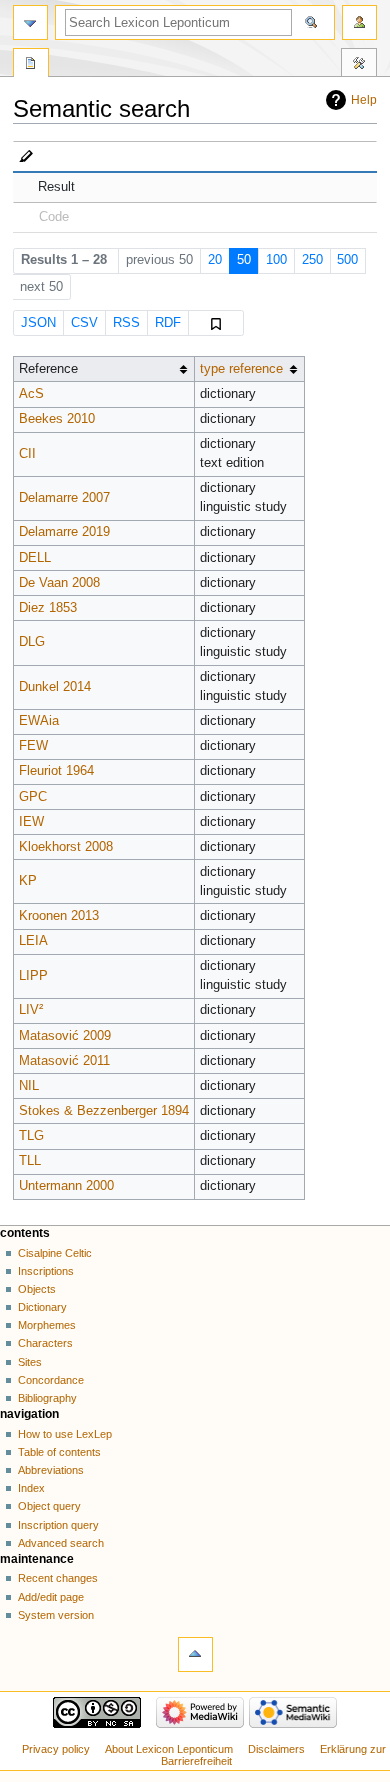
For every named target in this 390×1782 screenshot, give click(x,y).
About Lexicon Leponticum (169, 1749)
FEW (33, 746)
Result (56, 187)
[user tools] (359, 22)
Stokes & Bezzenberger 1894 (104, 1111)
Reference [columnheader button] (48, 369)
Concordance (51, 1380)
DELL (35, 558)
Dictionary (42, 1307)
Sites (30, 1362)
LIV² (31, 1010)
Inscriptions (46, 1271)
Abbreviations (51, 1470)
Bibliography (47, 1398)
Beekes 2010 (57, 419)
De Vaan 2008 (59, 583)
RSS (126, 323)
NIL (29, 1086)
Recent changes (58, 1578)
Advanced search (61, 1543)
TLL (30, 1161)
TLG (31, 1136)
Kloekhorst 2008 (66, 847)
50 (244, 260)
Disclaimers (276, 1749)
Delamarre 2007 (64, 498)
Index (31, 1488)
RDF (168, 323)
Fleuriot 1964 (56, 771)
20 (215, 260)
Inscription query (58, 1525)
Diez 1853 (48, 608)
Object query (49, 1506)
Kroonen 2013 (59, 916)
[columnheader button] (249, 369)
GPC (33, 797)
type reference (241, 369)
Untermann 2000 (66, 1186)
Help (364, 100)
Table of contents (59, 1452)
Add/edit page (51, 1597)
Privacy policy (56, 1749)
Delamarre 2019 (64, 532)
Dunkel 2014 (55, 687)
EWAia (39, 721)
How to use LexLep (65, 1434)
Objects (37, 1289)
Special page (31, 65)
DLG (32, 642)
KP (28, 881)
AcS (31, 394)
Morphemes (47, 1325)
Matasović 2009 (65, 1036)
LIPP (33, 976)
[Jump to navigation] (30, 22)
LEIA (33, 941)
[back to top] (195, 1654)
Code (54, 217)
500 (347, 260)
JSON (38, 323)
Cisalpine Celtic (55, 1253)
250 (312, 260)
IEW (31, 822)
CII (27, 454)
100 (276, 260)
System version (56, 1615)
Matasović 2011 (64, 1061)
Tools (359, 65)
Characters (45, 1343)
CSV (84, 323)
